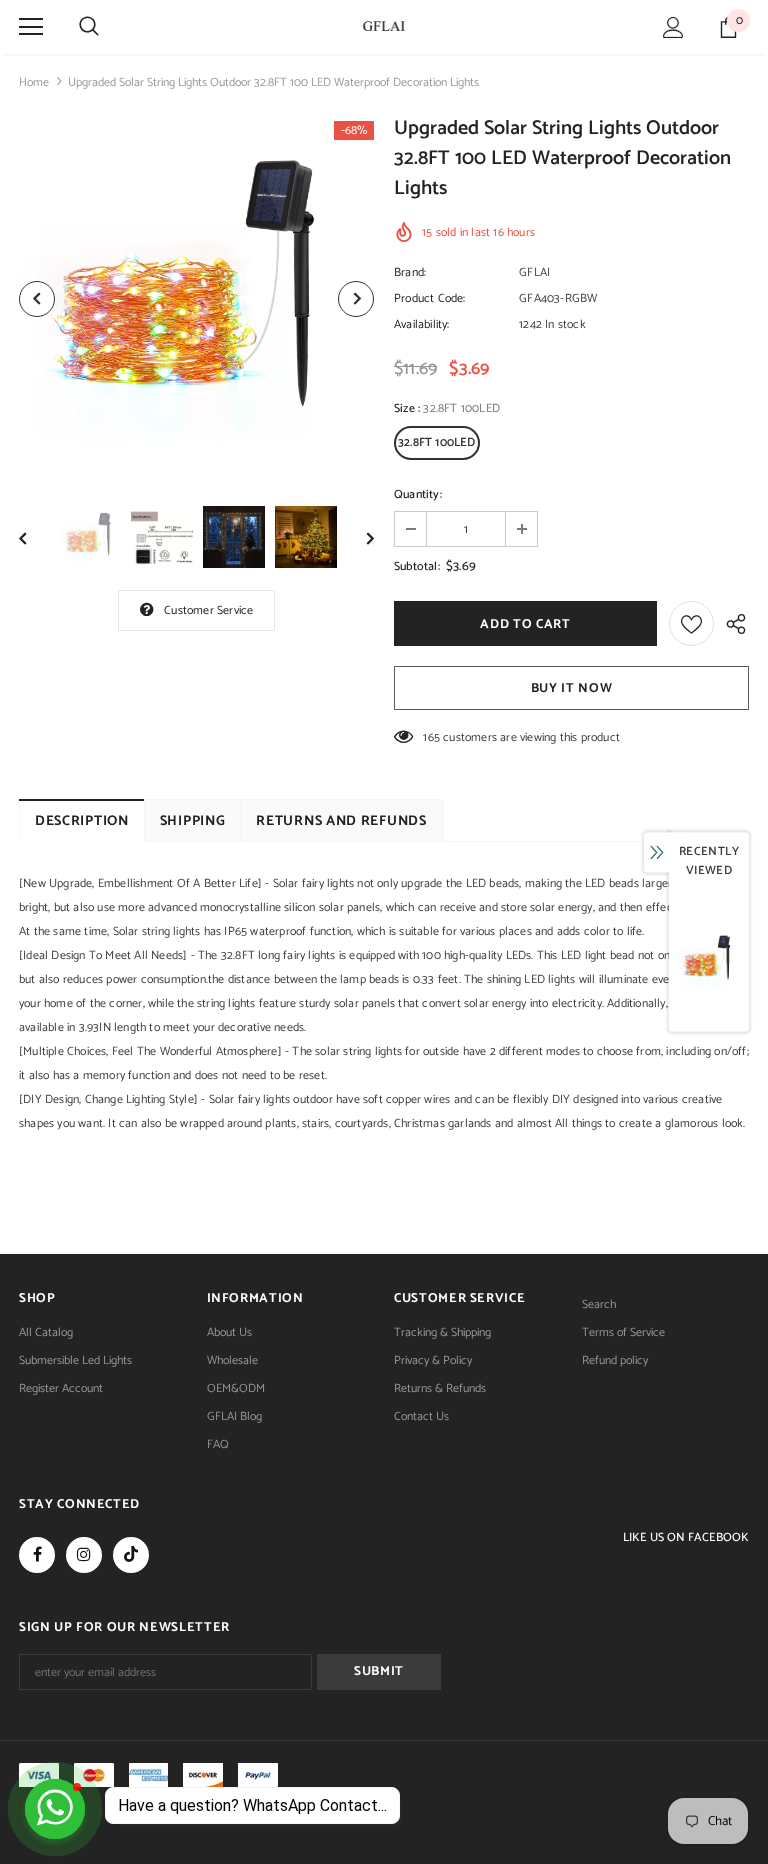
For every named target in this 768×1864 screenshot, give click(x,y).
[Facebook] (37, 1555)
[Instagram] (84, 1555)
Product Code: (430, 298)
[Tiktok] (131, 1555)
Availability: (422, 324)
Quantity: (418, 494)
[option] (196, 298)
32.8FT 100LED (437, 442)
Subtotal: (417, 566)
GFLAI (534, 272)
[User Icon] (673, 27)
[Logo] (384, 26)
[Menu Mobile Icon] (31, 27)
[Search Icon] (89, 27)
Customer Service (208, 610)
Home (34, 82)
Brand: (410, 272)
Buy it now (572, 688)
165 (431, 737)
